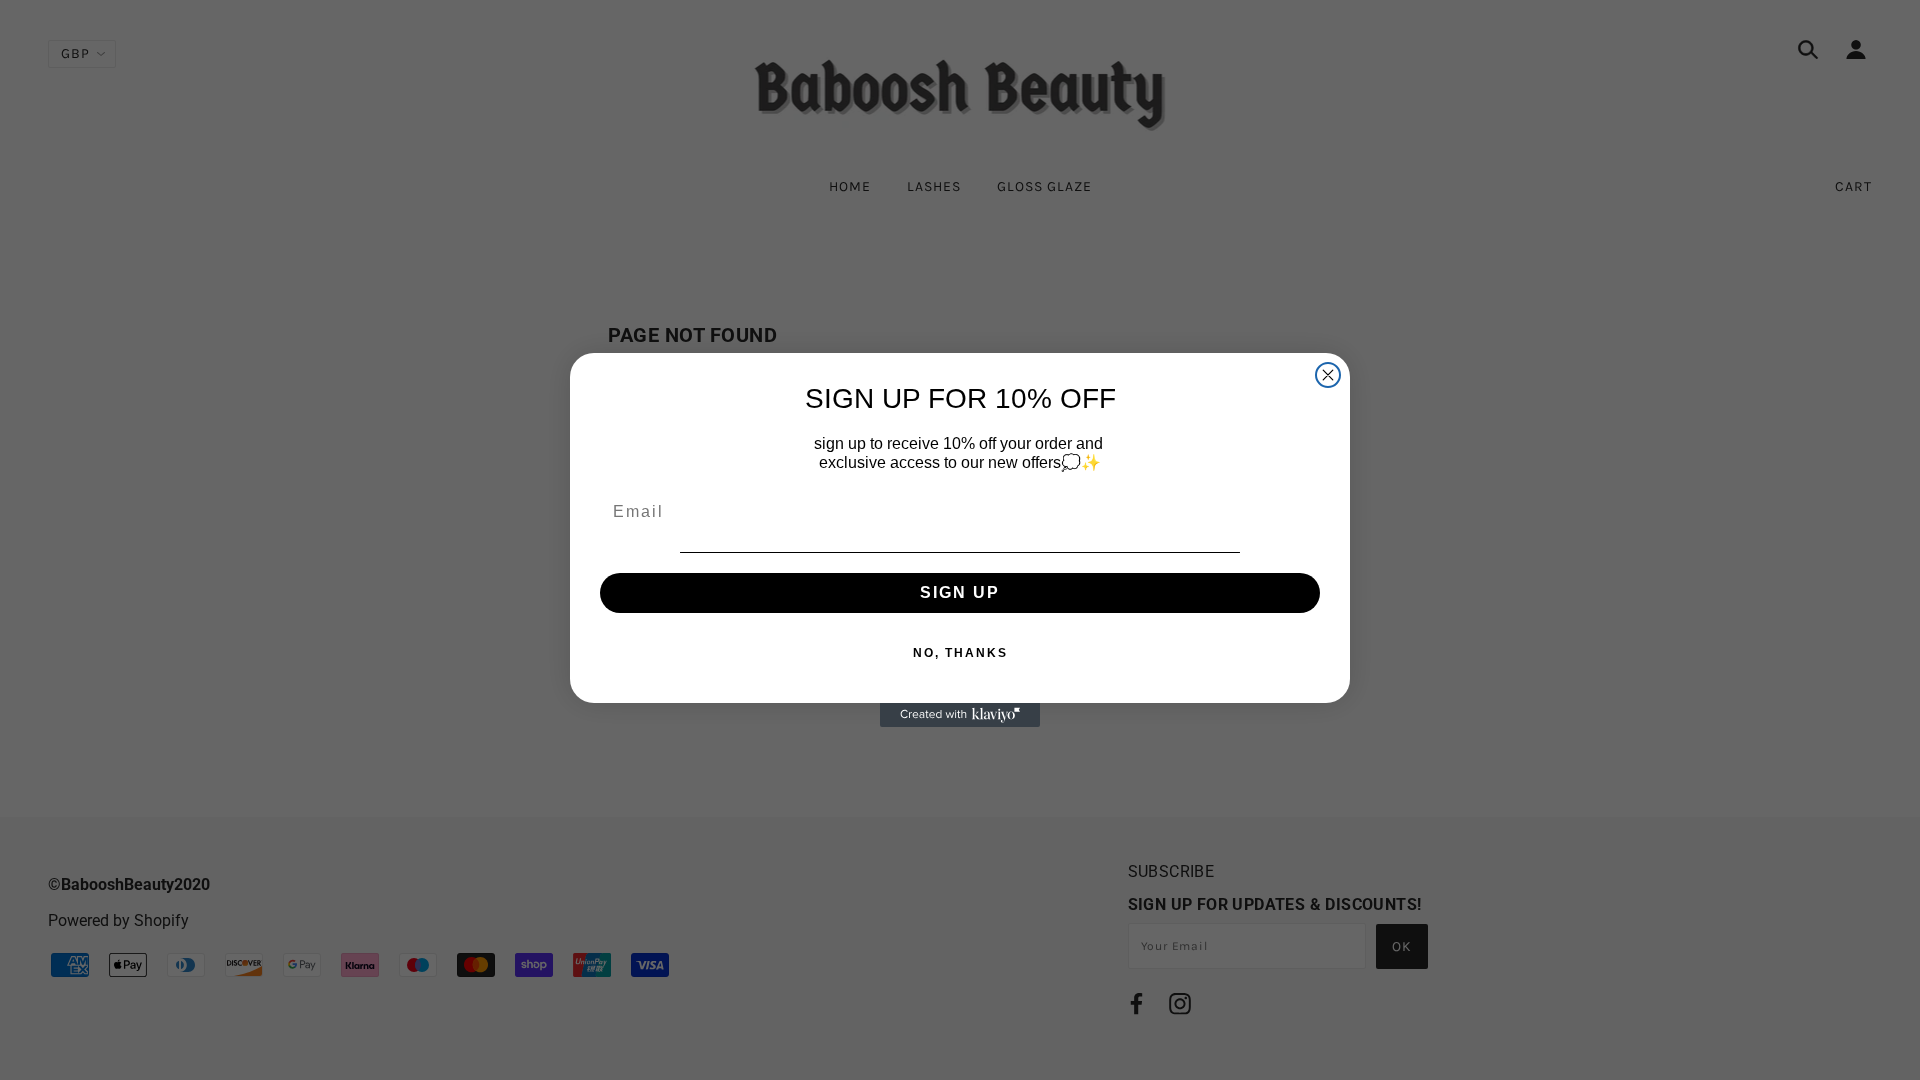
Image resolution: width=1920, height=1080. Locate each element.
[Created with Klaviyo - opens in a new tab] (960, 715)
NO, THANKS (960, 653)
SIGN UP (960, 592)
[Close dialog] (1328, 375)
